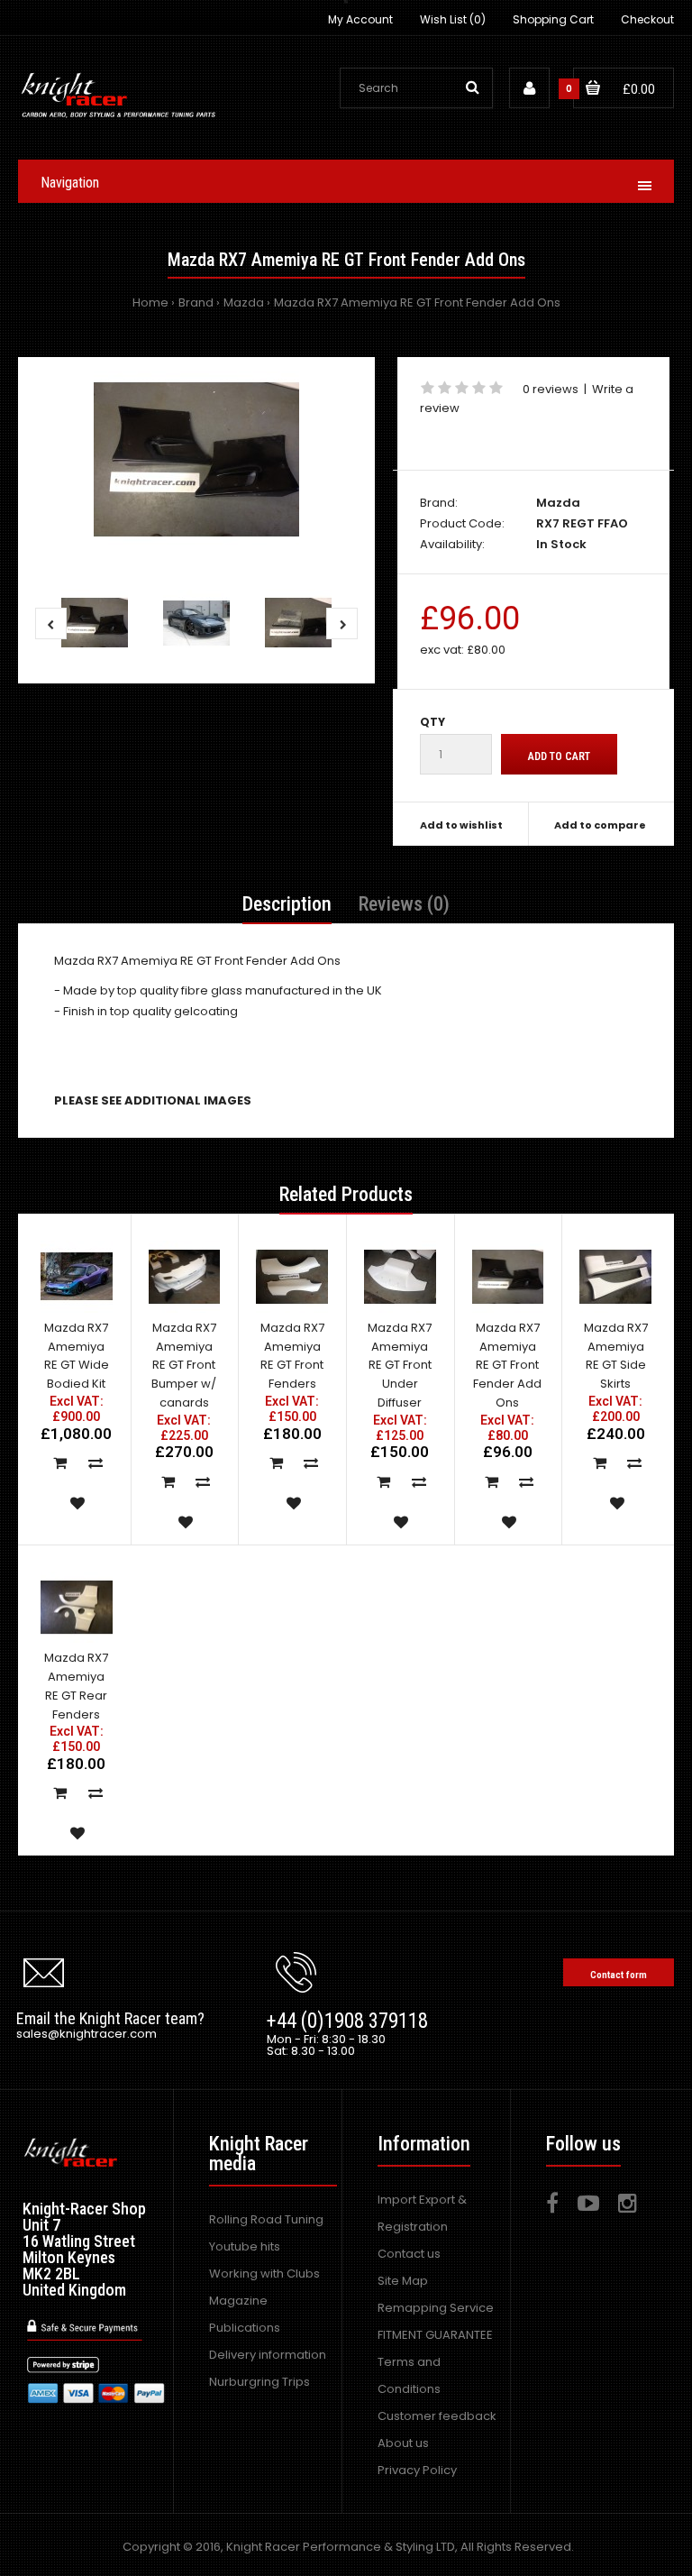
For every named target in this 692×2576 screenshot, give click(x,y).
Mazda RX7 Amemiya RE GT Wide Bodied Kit (77, 1356)
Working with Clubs (264, 2273)
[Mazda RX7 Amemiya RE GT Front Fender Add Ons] (196, 460)
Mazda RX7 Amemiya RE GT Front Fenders (292, 1356)
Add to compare (600, 825)
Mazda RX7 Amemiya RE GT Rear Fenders (76, 1686)
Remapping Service (436, 2308)
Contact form (619, 1975)
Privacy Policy (417, 2470)
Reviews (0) (404, 904)
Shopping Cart (553, 19)
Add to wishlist (461, 825)
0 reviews (551, 389)
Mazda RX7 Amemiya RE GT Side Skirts (616, 1356)
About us (403, 2443)
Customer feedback (437, 2416)
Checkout (647, 19)
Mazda (244, 303)
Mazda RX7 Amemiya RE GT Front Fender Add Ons (417, 303)
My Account (360, 19)
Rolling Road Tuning (266, 2219)
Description (287, 904)
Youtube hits (245, 2246)
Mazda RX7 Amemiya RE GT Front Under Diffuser (400, 1365)
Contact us (409, 2254)
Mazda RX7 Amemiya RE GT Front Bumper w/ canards (184, 1365)
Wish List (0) (453, 19)
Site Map (403, 2281)
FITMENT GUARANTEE (435, 2335)
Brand (196, 303)
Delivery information (268, 2355)
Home (150, 303)
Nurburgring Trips (259, 2382)
